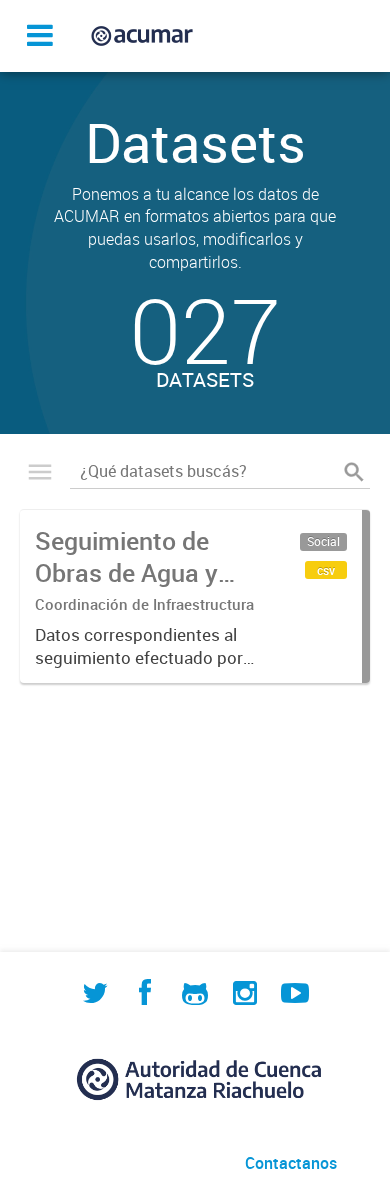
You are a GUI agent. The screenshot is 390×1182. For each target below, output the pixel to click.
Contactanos (291, 1163)
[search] (354, 471)
